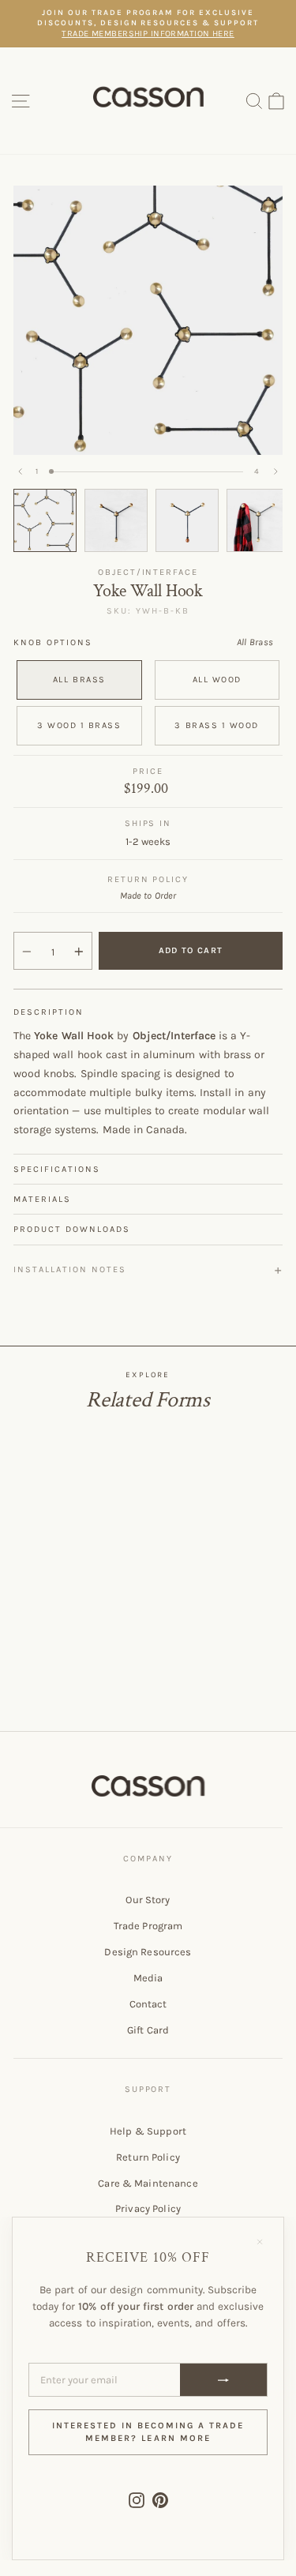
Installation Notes (70, 1269)
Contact (148, 2004)
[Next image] (275, 471)
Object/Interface (148, 572)
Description (49, 1012)
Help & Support (148, 2131)
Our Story (148, 1900)
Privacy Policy (148, 2208)
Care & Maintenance (148, 2183)
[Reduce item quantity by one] (27, 952)
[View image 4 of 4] (258, 520)
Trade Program (148, 1926)
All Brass (79, 680)
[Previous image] (21, 471)
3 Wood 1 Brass (79, 725)
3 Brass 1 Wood (217, 725)
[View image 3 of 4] (187, 520)
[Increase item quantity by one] (79, 952)
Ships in (148, 823)
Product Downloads (72, 1229)
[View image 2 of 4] (116, 520)
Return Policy (148, 2157)
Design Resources (148, 1952)
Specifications (57, 1169)
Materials (42, 1199)
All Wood (217, 680)
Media (148, 1978)
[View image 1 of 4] (45, 520)
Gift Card (148, 2030)
